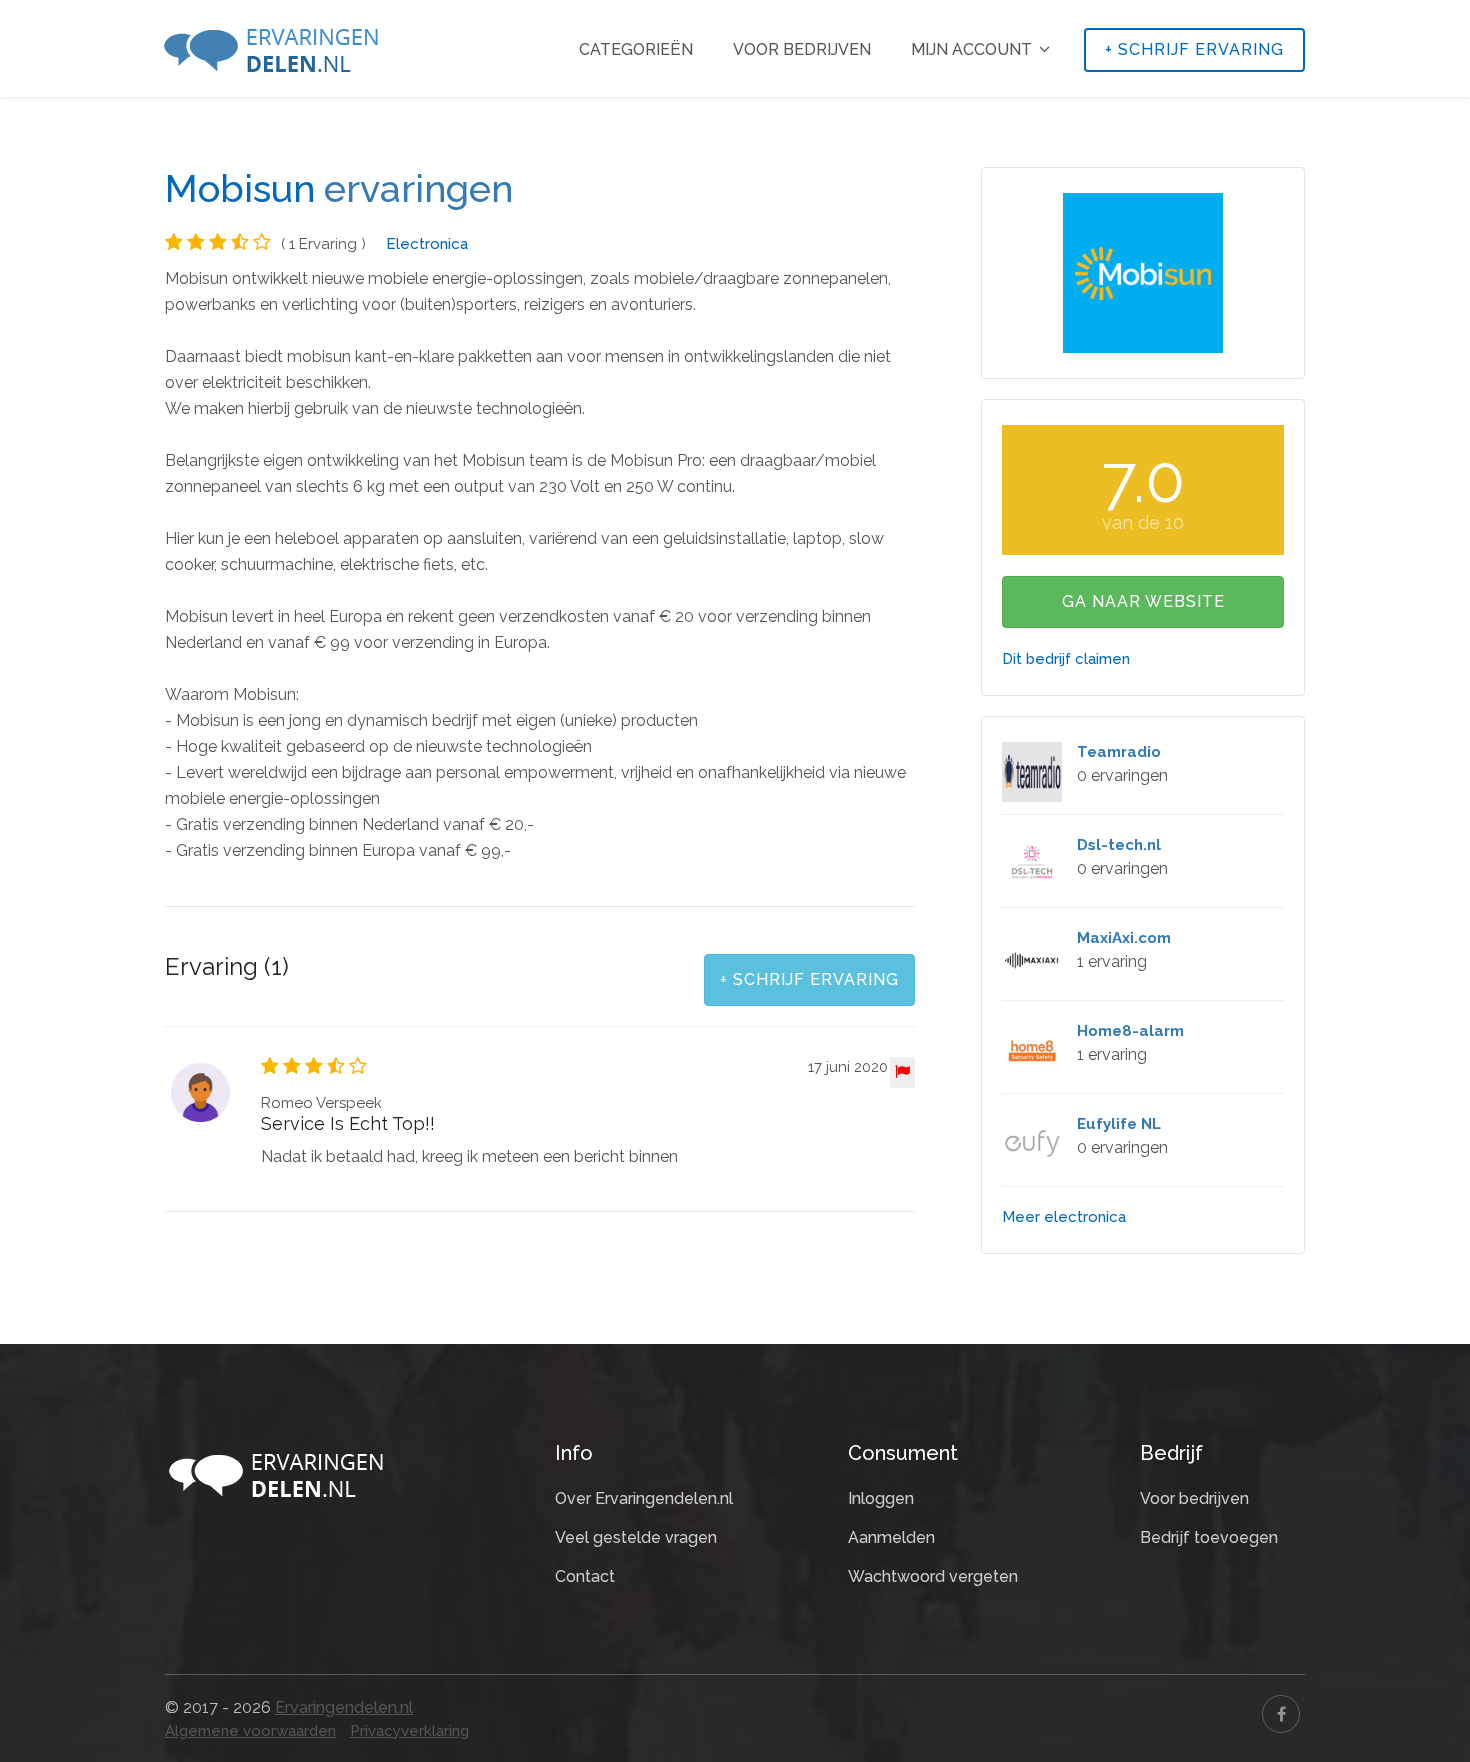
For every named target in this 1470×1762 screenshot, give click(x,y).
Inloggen (881, 1498)
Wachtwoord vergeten (933, 1576)
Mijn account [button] (973, 49)
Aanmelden (891, 1537)
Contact (585, 1576)
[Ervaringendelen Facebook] (1281, 1714)
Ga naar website (1143, 601)
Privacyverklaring (409, 1731)
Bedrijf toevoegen (1209, 1537)
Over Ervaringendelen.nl (644, 1498)
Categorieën (636, 49)
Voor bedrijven (802, 49)
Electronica (427, 244)
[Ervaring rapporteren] (902, 1072)
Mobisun (240, 189)
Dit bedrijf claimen (1066, 659)
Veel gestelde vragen (636, 1537)
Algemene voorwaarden (250, 1731)
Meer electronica (1064, 1217)
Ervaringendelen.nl (344, 1707)
